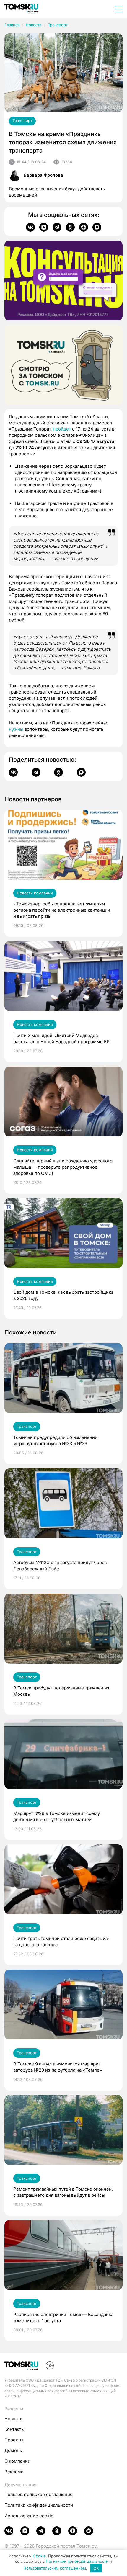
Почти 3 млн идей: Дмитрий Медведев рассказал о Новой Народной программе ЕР (61, 1038)
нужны (16, 729)
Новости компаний (35, 893)
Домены (14, 2450)
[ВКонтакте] (30, 227)
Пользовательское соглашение (39, 2494)
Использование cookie (29, 2516)
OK (96, 2568)
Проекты (14, 2440)
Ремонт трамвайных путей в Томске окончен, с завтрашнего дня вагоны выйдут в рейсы (63, 2192)
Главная (12, 25)
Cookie (39, 2556)
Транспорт (58, 25)
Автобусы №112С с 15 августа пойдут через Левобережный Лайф (60, 1566)
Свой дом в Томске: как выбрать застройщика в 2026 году (63, 1295)
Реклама (14, 2472)
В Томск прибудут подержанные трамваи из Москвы (61, 1691)
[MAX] (97, 227)
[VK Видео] (44, 227)
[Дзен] (84, 227)
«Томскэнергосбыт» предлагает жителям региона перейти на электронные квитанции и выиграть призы (62, 910)
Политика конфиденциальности (39, 2505)
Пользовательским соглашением (55, 2568)
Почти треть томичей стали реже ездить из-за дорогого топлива (61, 1942)
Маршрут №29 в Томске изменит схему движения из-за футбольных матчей (57, 1816)
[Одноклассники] (70, 227)
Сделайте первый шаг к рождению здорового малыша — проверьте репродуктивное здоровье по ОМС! (63, 1167)
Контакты (14, 2429)
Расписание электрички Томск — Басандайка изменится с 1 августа (63, 2317)
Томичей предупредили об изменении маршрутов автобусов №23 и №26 (55, 1440)
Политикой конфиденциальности (77, 2561)
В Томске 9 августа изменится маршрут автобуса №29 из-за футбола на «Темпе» (58, 2067)
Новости (34, 25)
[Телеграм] (57, 227)
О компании (17, 2461)
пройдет (62, 429)
